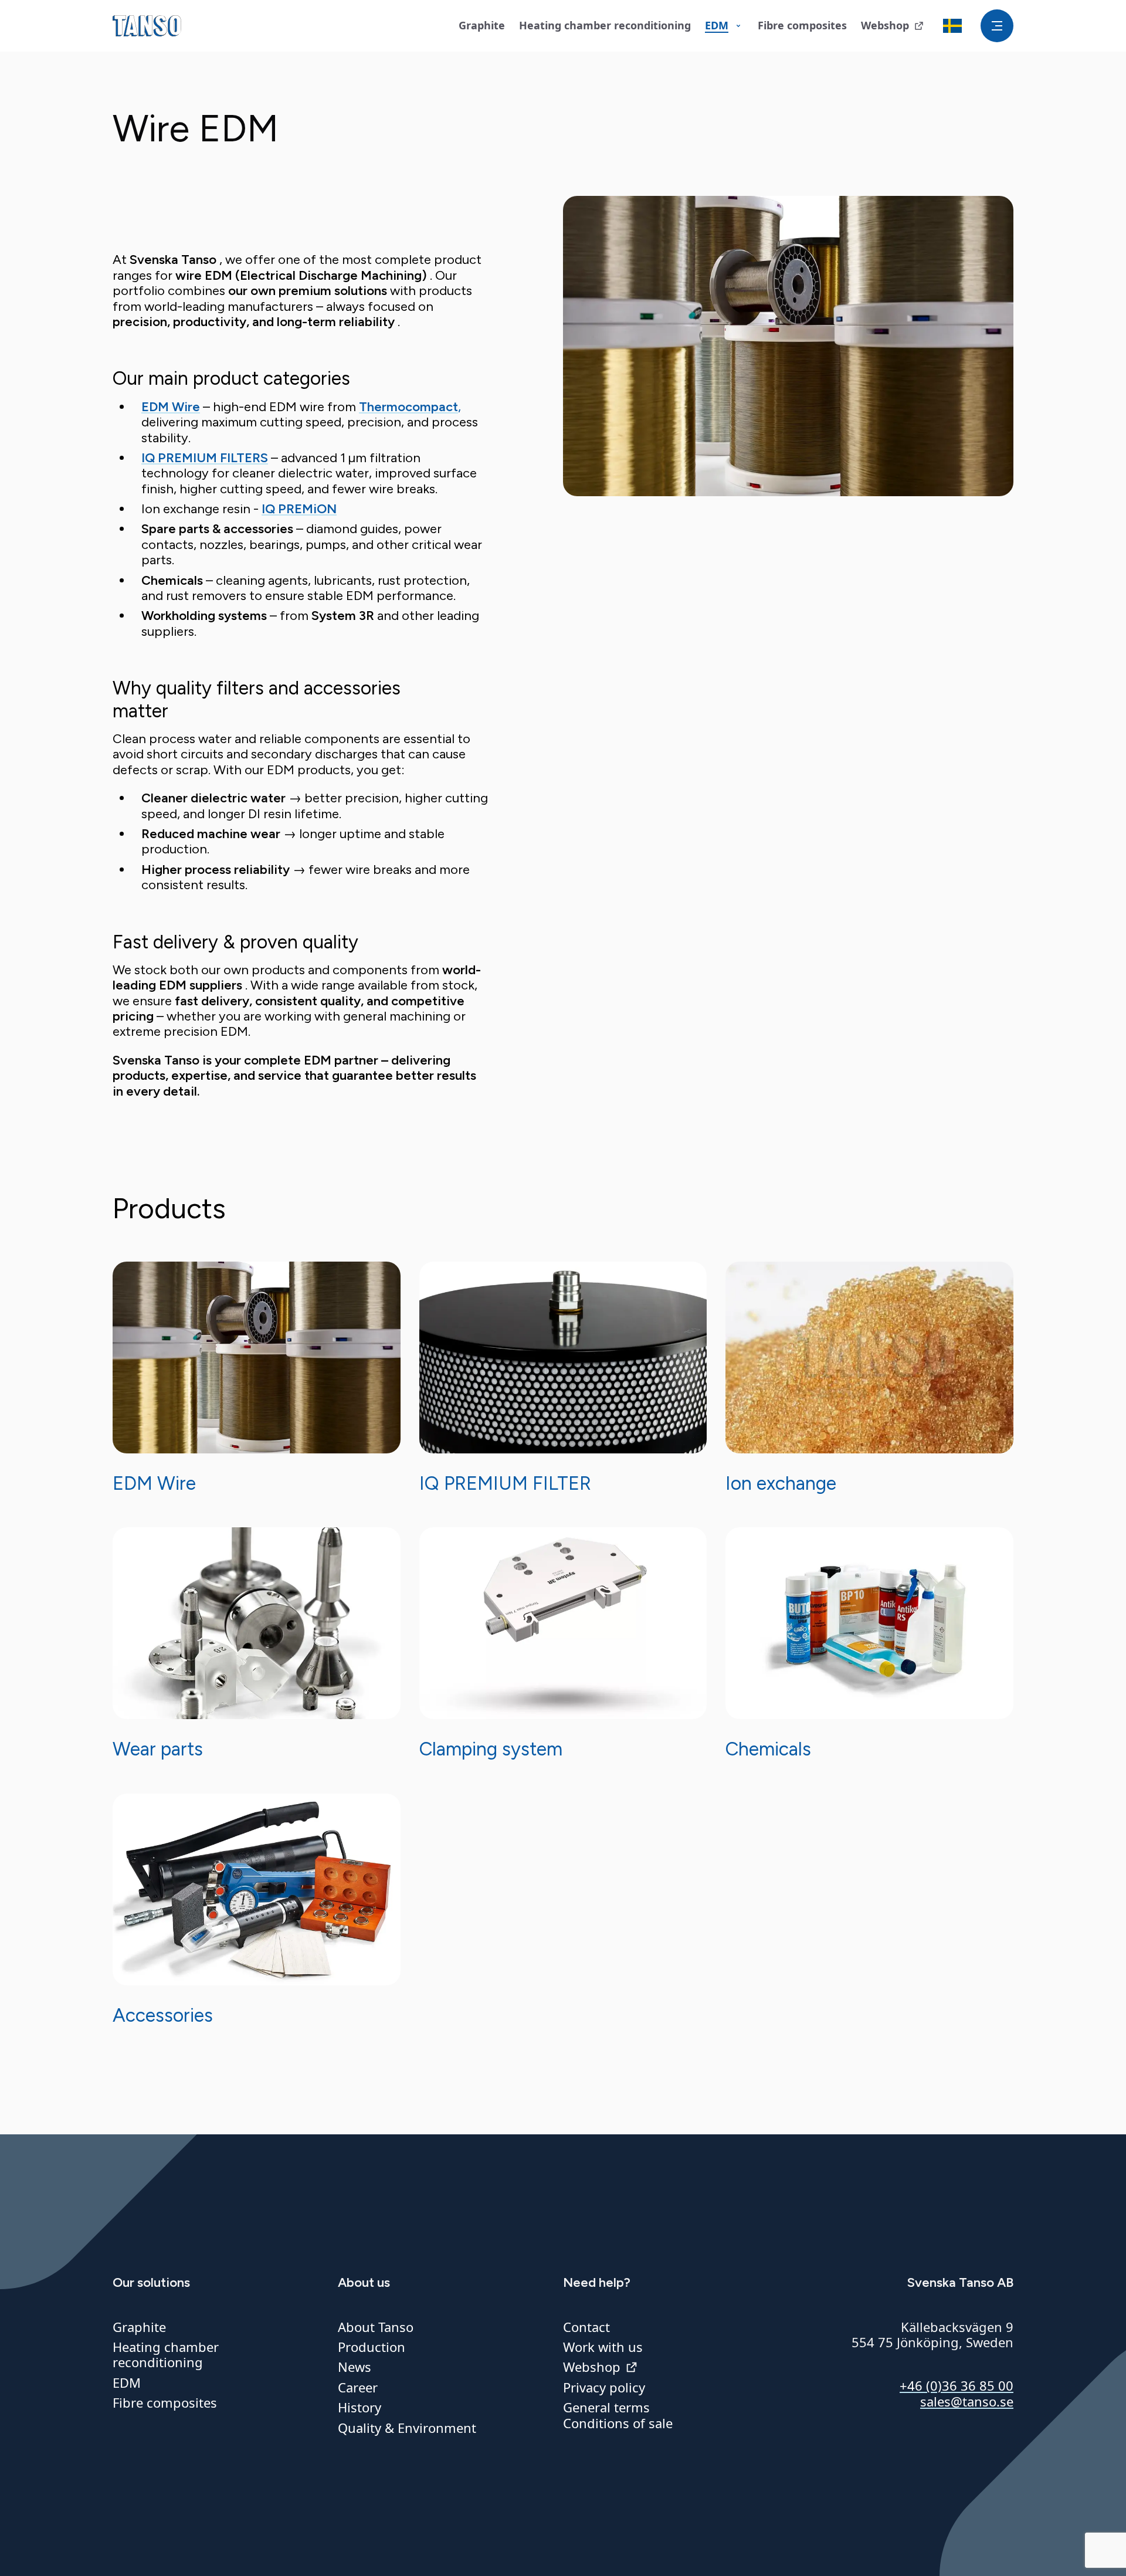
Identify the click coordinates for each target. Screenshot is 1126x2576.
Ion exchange (781, 1483)
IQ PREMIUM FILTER (505, 1483)
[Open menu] (997, 26)
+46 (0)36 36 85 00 (957, 2385)
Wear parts (158, 1749)
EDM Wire (154, 1483)
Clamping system (491, 1749)
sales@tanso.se (967, 2401)
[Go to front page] (147, 26)
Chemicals (768, 1749)
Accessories (163, 2015)
